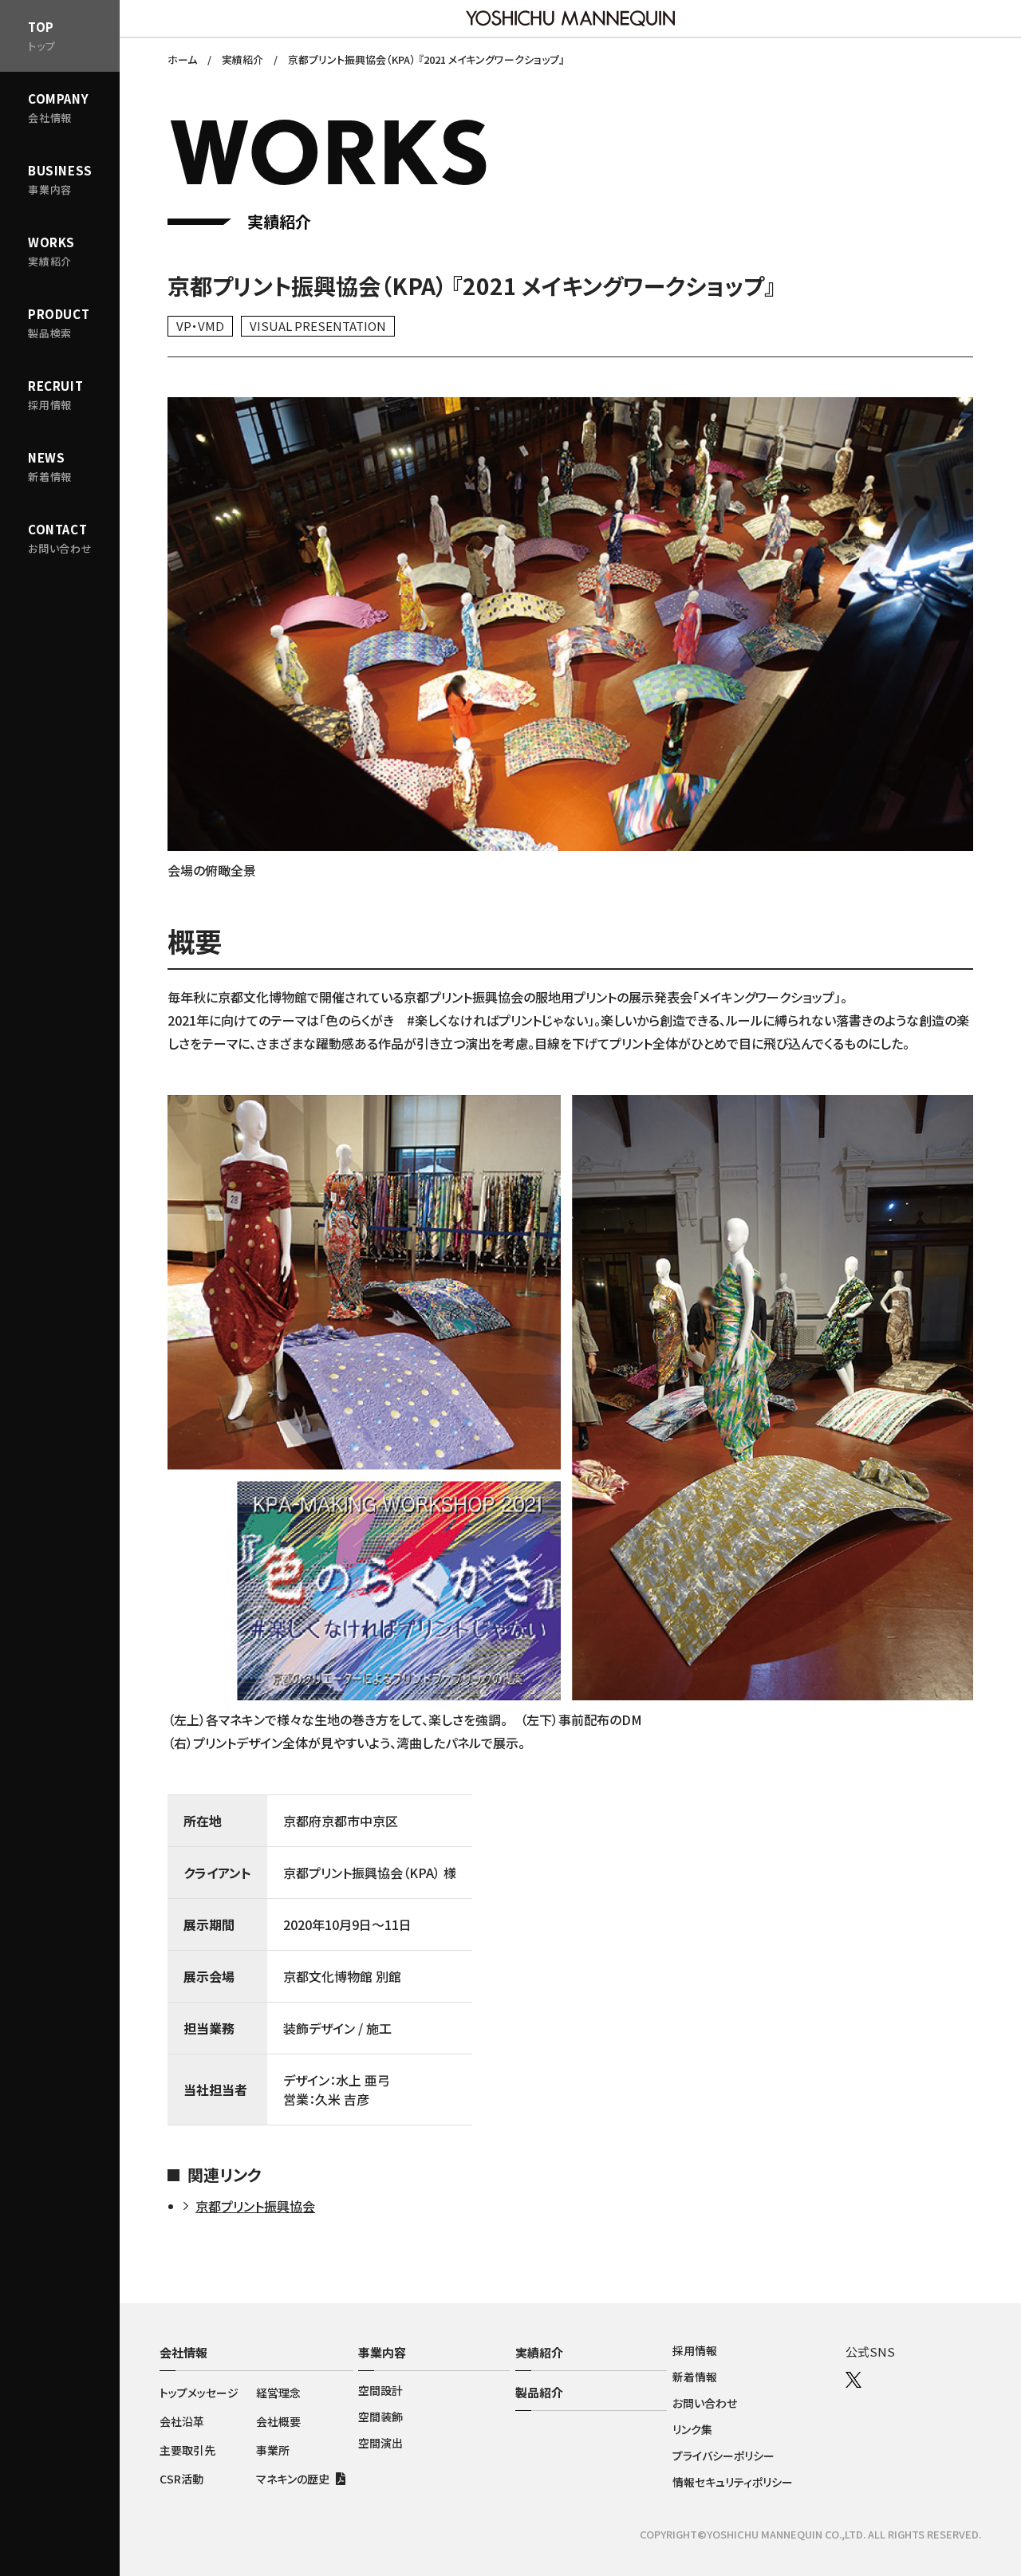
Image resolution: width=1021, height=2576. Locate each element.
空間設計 (380, 2390)
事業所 (273, 2450)
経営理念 (278, 2393)
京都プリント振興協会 (255, 2206)
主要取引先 (187, 2450)
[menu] (60, 179)
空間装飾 (380, 2416)
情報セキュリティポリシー (733, 2482)
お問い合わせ (705, 2403)
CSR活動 (181, 2479)
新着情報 (695, 2377)
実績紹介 (539, 2352)
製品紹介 (539, 2392)
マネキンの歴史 (293, 2479)
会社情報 (183, 2352)
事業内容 (382, 2352)
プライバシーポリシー (723, 2456)
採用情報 (695, 2350)
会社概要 (278, 2421)
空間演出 (380, 2443)
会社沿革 (182, 2421)
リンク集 (692, 2429)
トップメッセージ (199, 2393)
